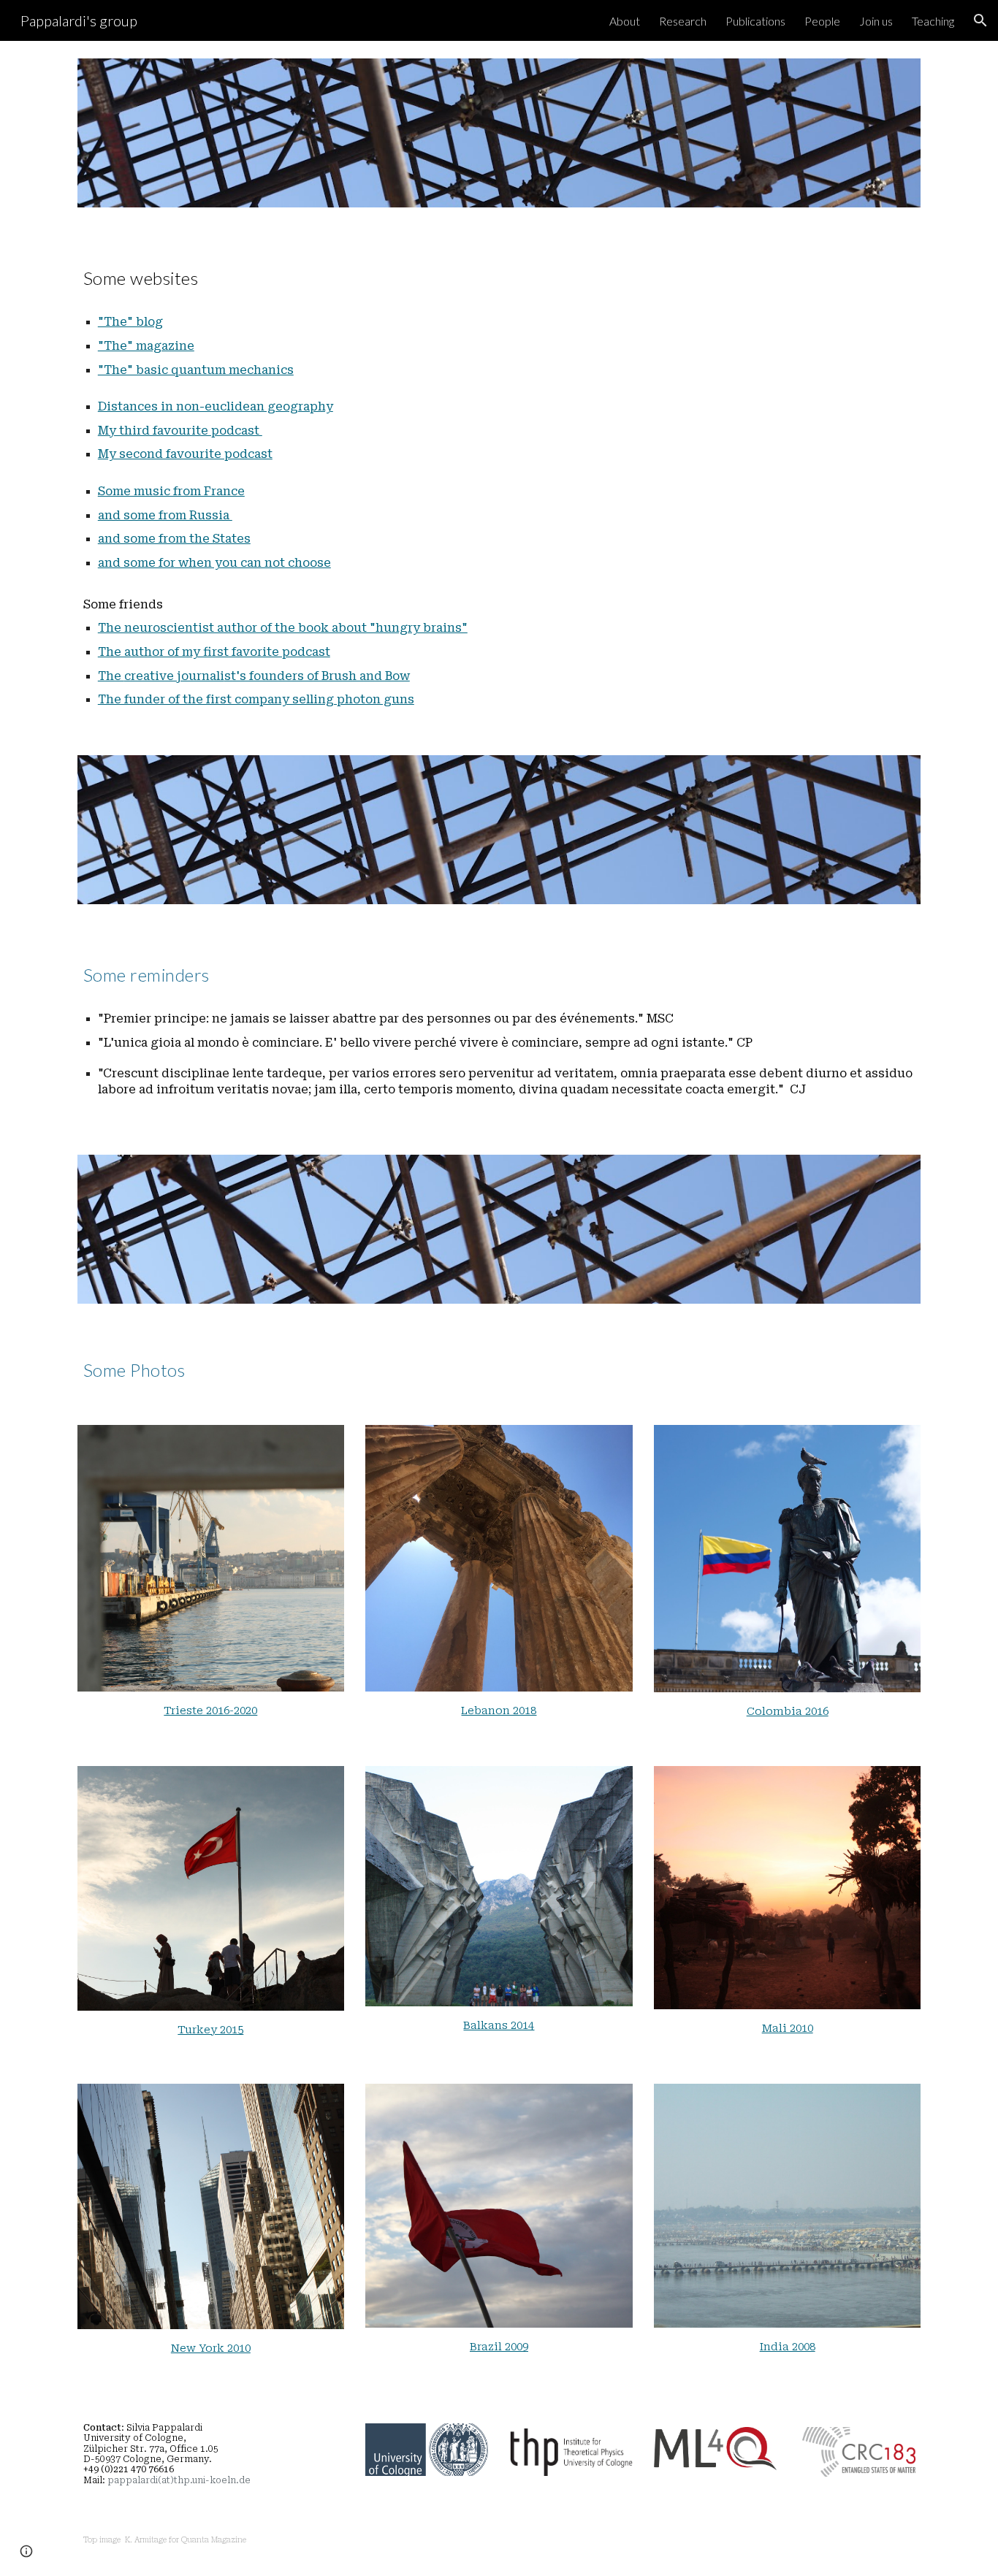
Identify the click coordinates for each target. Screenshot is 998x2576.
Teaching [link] (933, 21)
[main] (499, 272)
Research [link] (683, 21)
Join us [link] (876, 21)
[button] (980, 20)
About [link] (625, 21)
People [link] (822, 21)
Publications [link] (755, 21)
